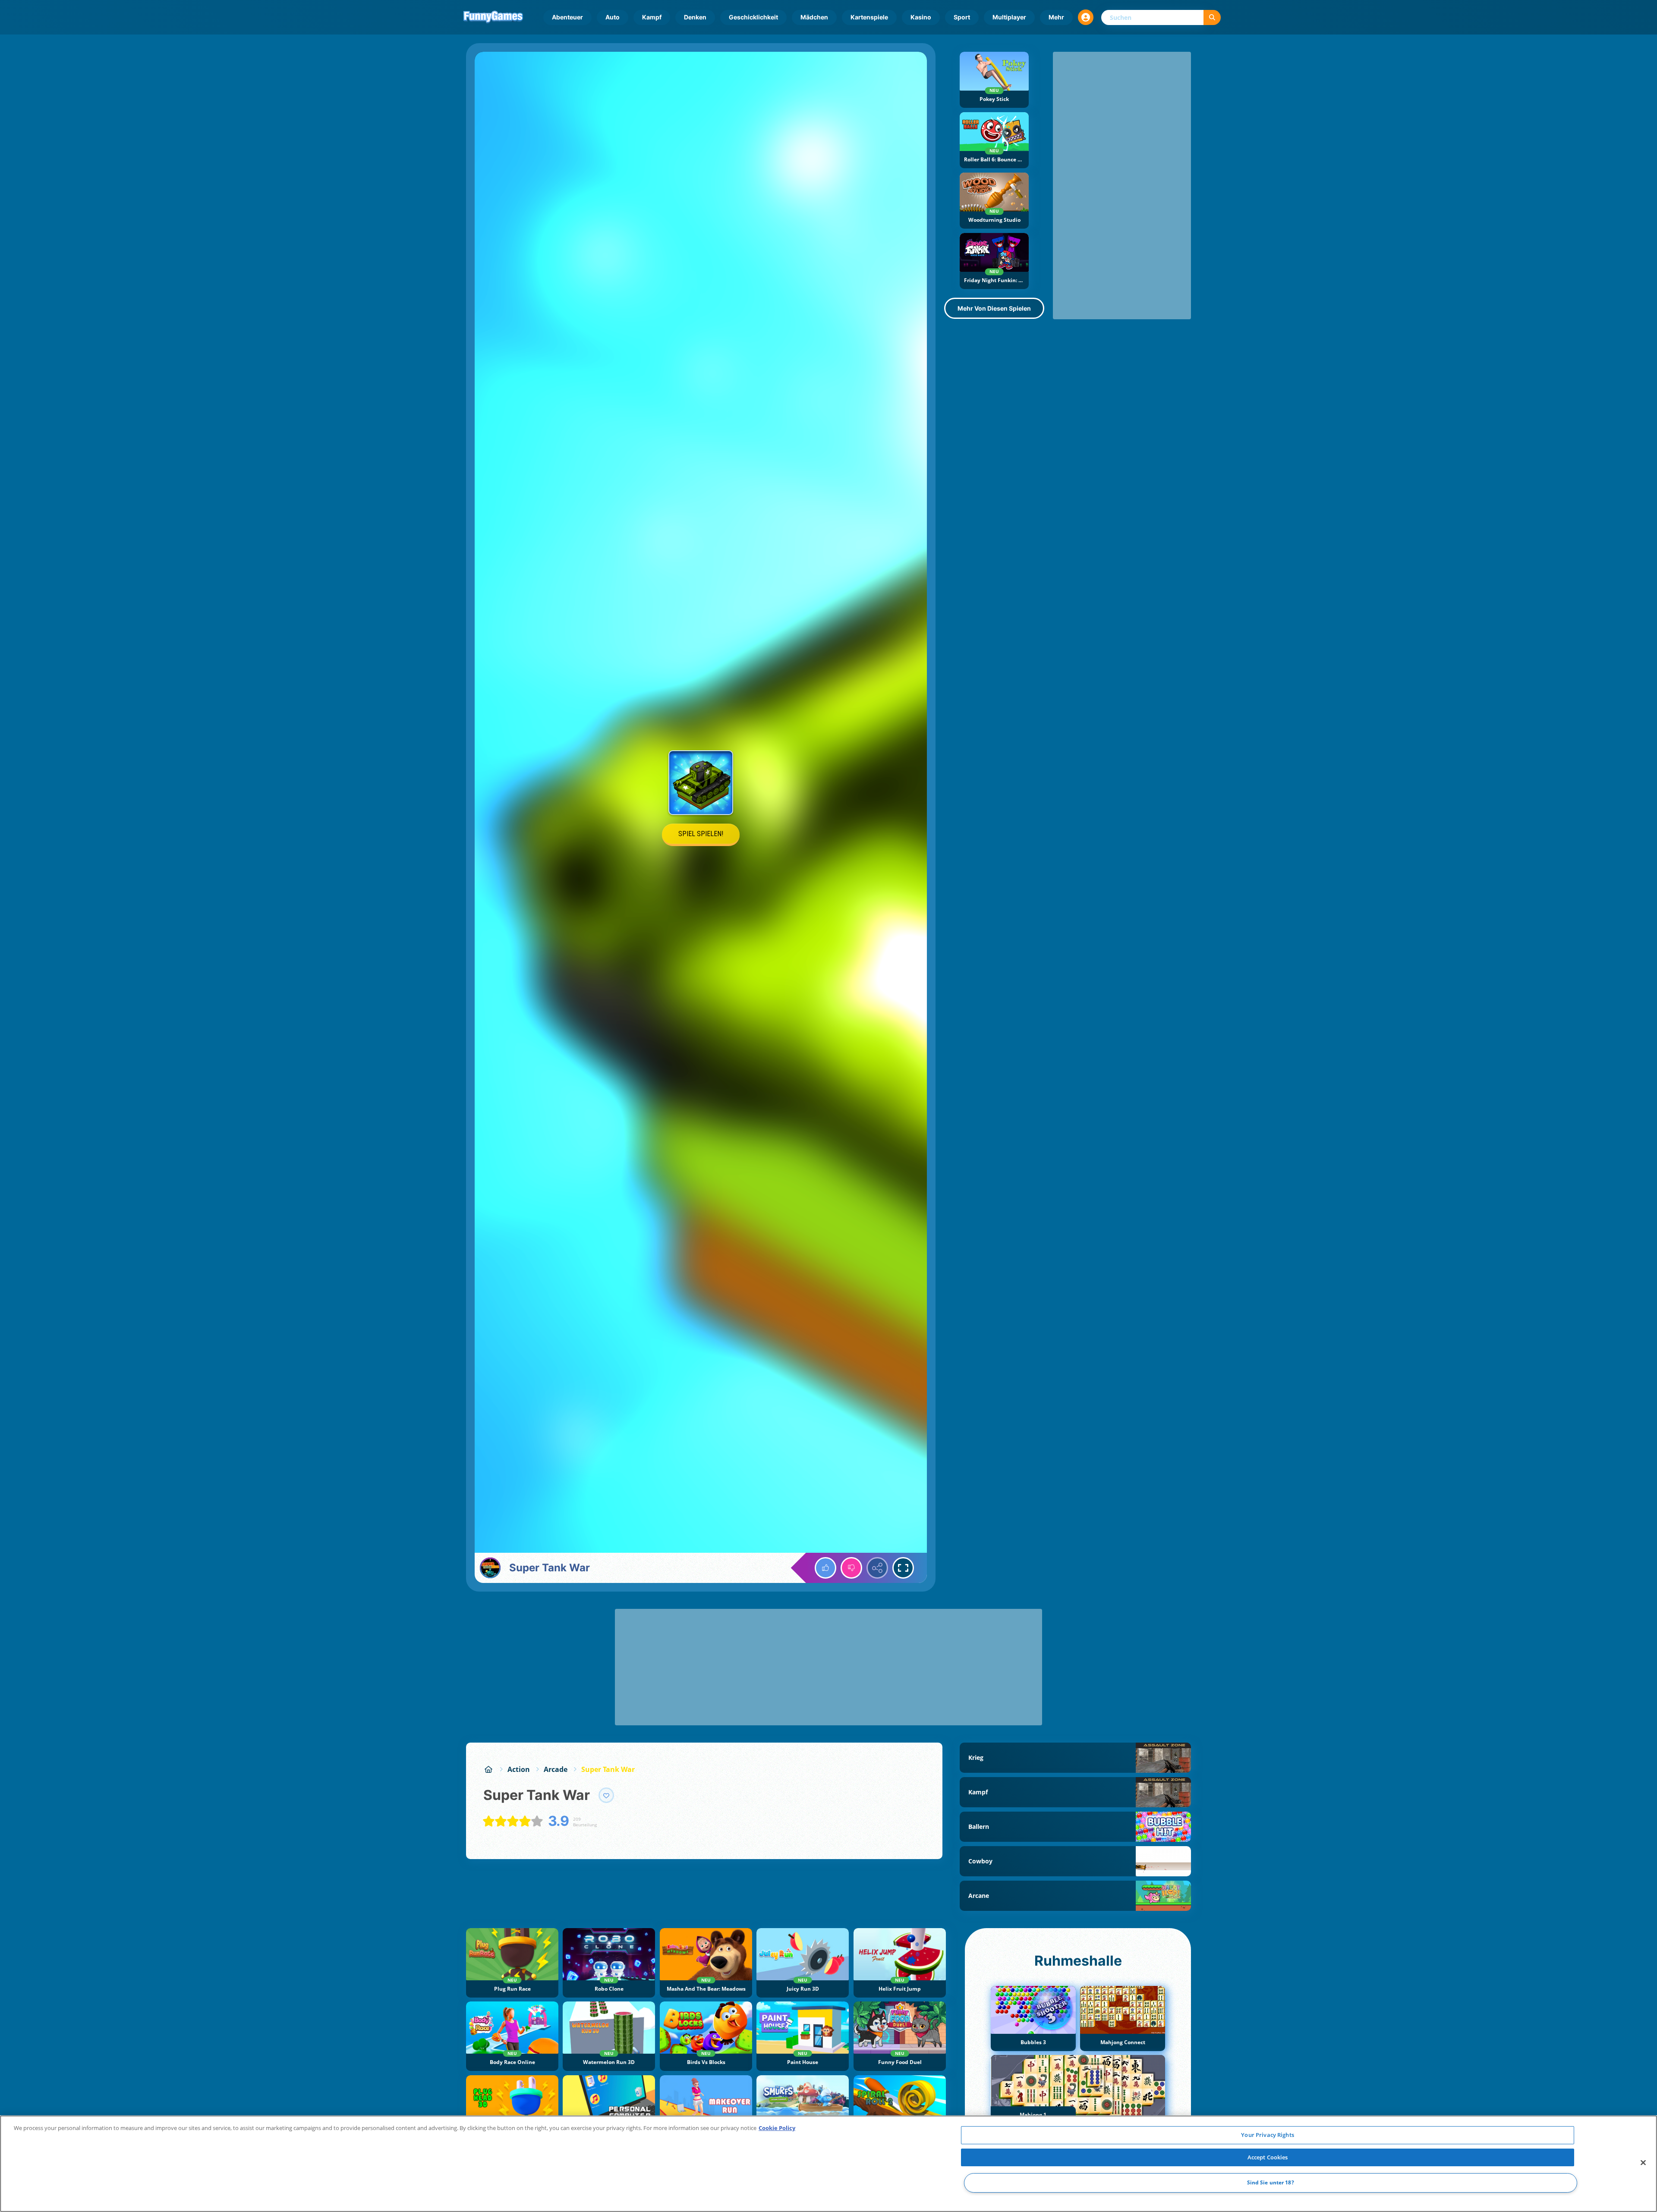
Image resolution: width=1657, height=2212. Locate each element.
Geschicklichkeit (753, 17)
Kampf (652, 17)
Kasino (921, 17)
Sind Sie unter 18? (1271, 2183)
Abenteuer (567, 17)
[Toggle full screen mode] (903, 1568)
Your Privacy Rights (1267, 2135)
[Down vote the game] (851, 1568)
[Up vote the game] (825, 1568)
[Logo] (493, 17)
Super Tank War (608, 1769)
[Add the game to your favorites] (606, 1795)
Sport (962, 17)
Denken (695, 17)
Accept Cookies (1268, 2157)
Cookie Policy (777, 2128)
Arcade (556, 1769)
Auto (613, 17)
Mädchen (814, 17)
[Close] (1643, 2163)
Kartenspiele (869, 17)
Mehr (1056, 17)
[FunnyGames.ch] (488, 1769)
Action (519, 1769)
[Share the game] (877, 1568)
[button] (1086, 17)
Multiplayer (1009, 17)
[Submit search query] (1212, 17)
